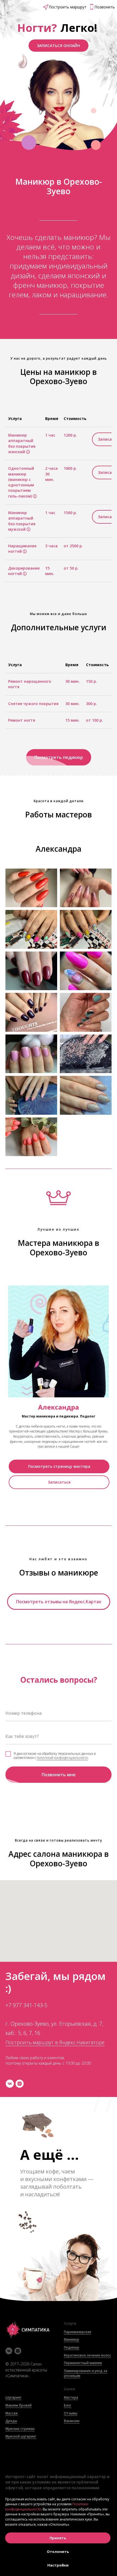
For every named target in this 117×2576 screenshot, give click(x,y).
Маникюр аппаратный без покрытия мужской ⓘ (22, 521)
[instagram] (20, 2084)
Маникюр (72, 2339)
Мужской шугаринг (21, 2436)
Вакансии (72, 2421)
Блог (68, 2405)
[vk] (10, 2084)
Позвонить (105, 7)
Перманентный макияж (83, 2363)
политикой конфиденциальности (62, 1758)
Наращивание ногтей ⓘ (22, 549)
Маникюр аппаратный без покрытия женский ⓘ (22, 443)
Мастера (71, 2397)
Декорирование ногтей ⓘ (24, 571)
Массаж (12, 2413)
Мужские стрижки (20, 2429)
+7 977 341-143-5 (26, 2005)
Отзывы (71, 2413)
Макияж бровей (19, 2405)
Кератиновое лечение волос (87, 2355)
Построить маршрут (68, 7)
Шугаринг (13, 2397)
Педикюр (72, 2347)
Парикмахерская (78, 2332)
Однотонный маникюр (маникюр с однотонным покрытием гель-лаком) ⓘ (22, 482)
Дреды (11, 2421)
